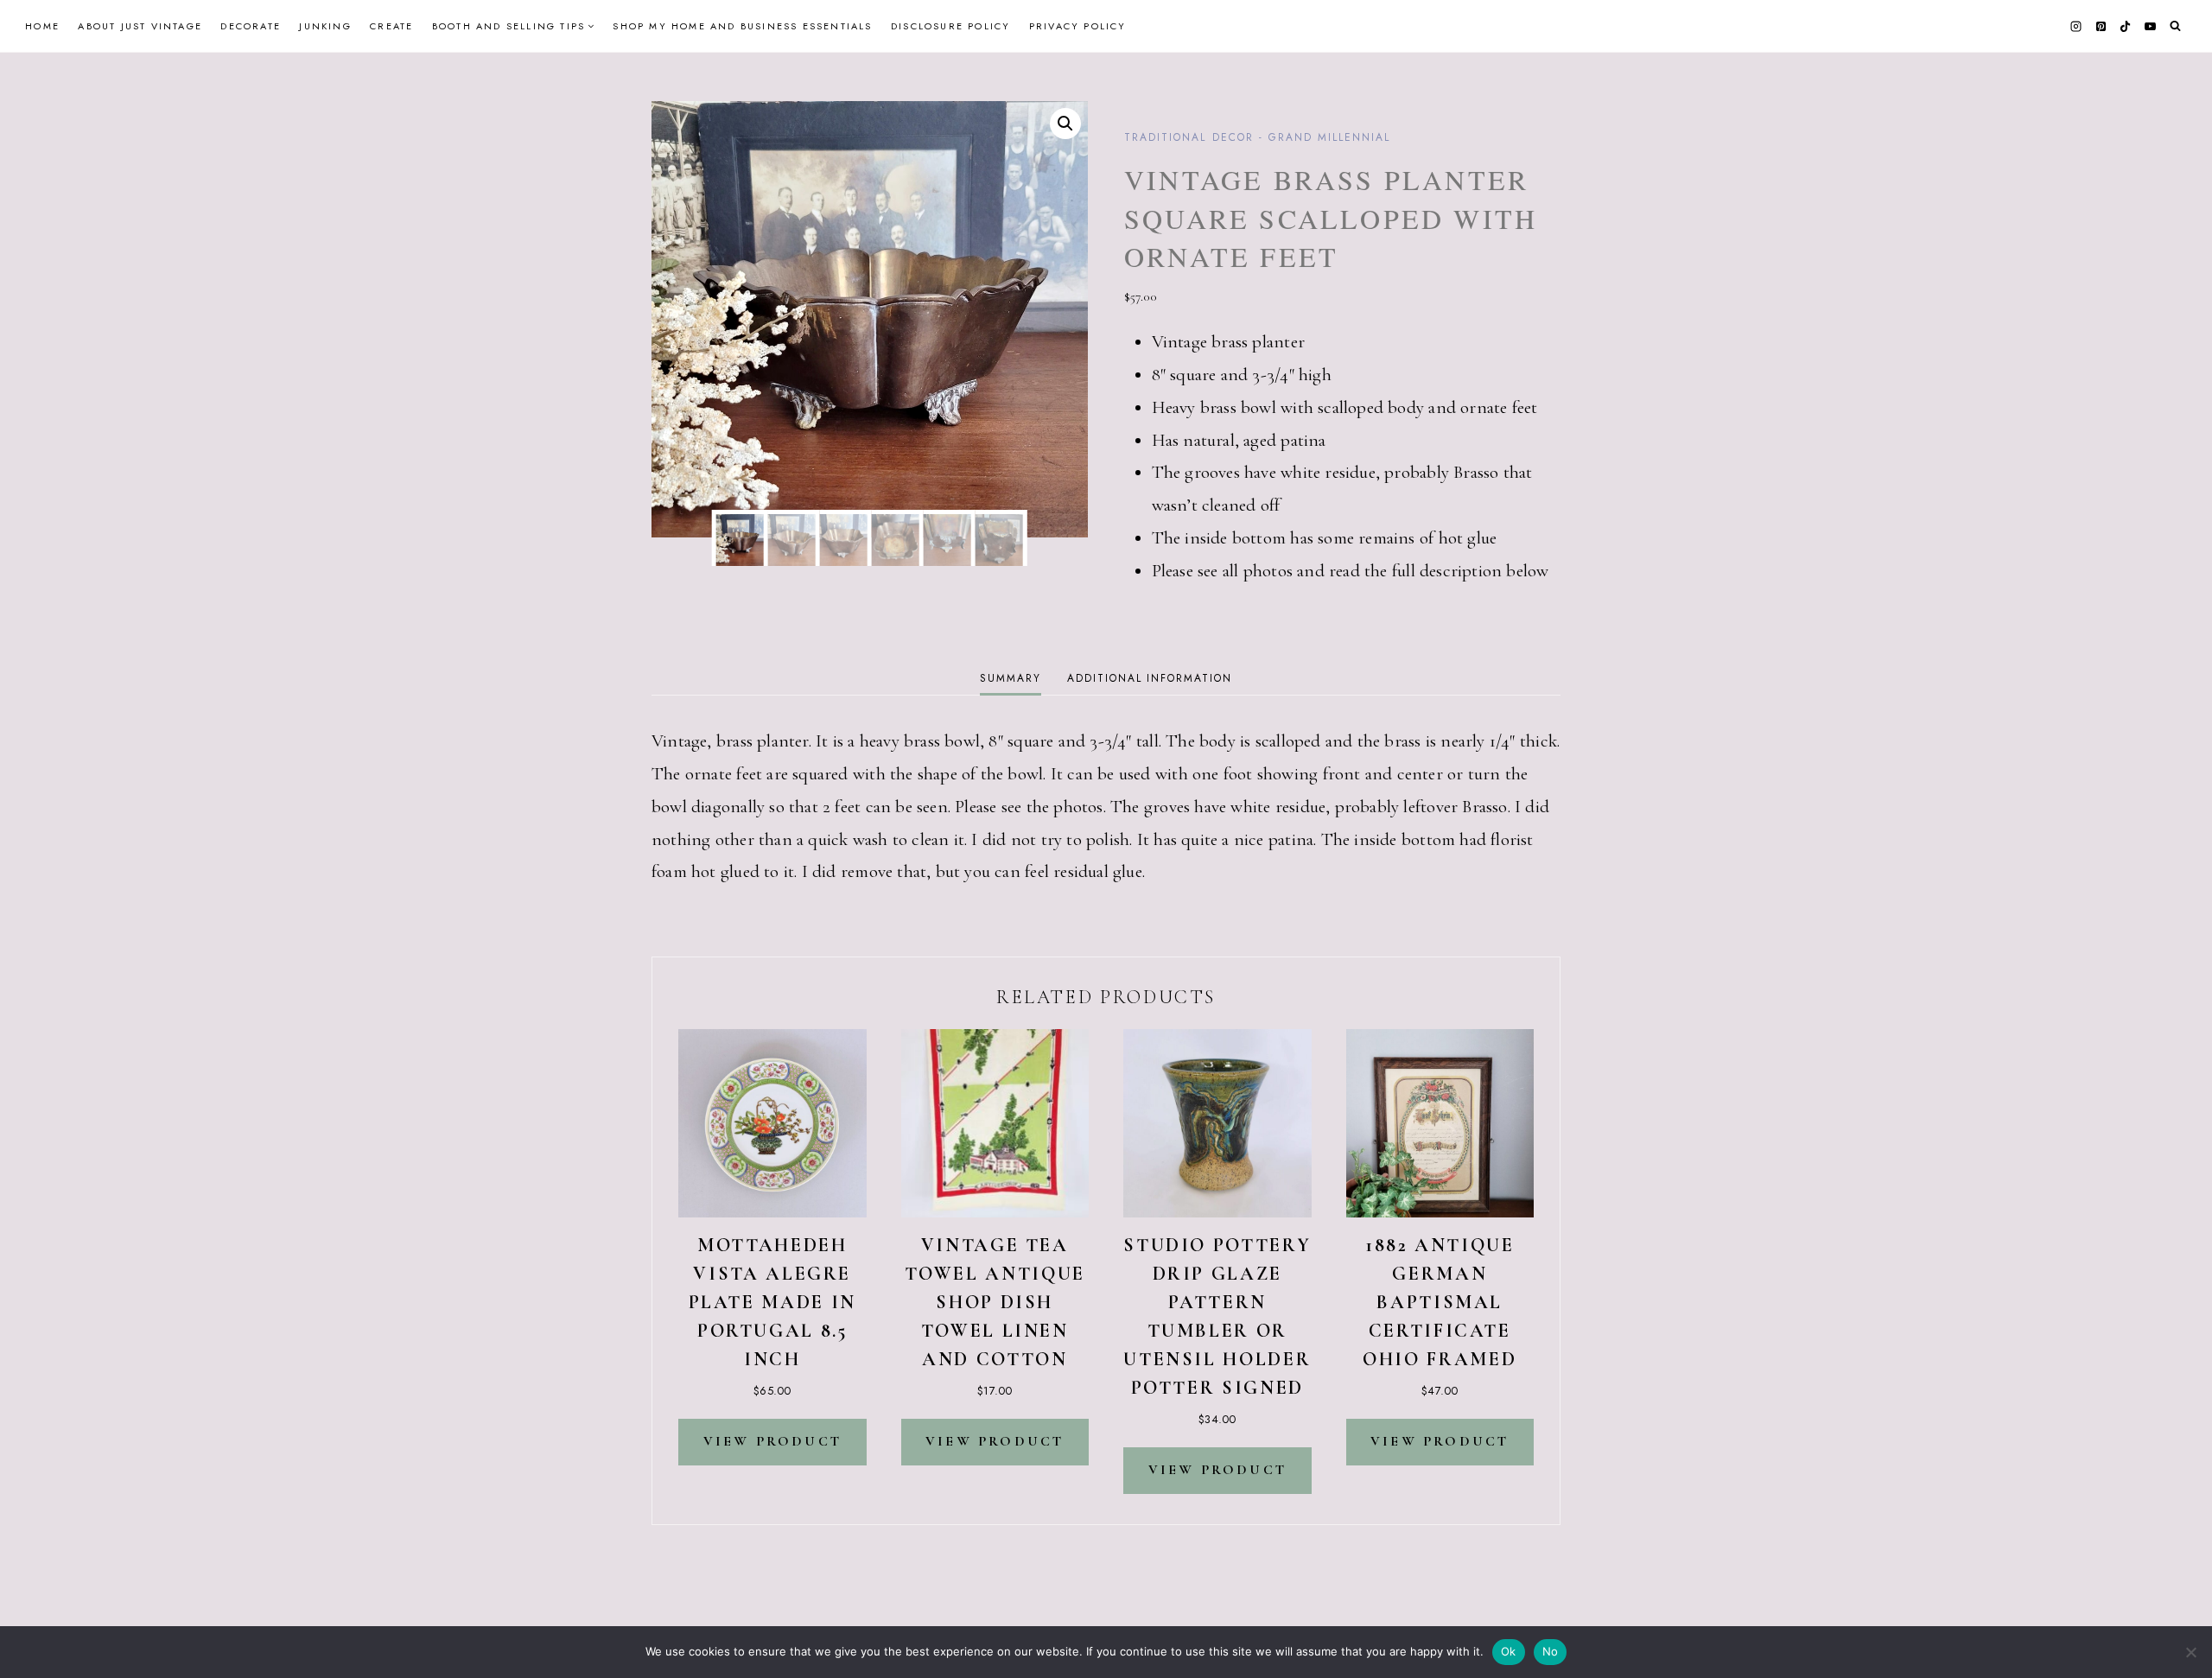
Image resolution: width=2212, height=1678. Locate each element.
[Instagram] (2076, 26)
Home (42, 26)
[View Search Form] (2175, 26)
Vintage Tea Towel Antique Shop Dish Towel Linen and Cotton (995, 1302)
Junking (325, 26)
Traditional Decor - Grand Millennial (1257, 137)
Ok (1509, 1651)
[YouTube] (2150, 26)
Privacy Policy (1078, 26)
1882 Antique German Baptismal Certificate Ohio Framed (1440, 1302)
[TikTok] (2126, 26)
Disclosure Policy (950, 26)
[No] (2190, 1652)
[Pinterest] (2101, 26)
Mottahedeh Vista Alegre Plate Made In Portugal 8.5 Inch (772, 1302)
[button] (1065, 124)
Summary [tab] (1010, 678)
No (1551, 1651)
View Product (772, 1441)
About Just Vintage (140, 26)
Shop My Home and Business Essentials (742, 26)
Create (391, 26)
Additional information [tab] (1149, 678)
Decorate (251, 26)
